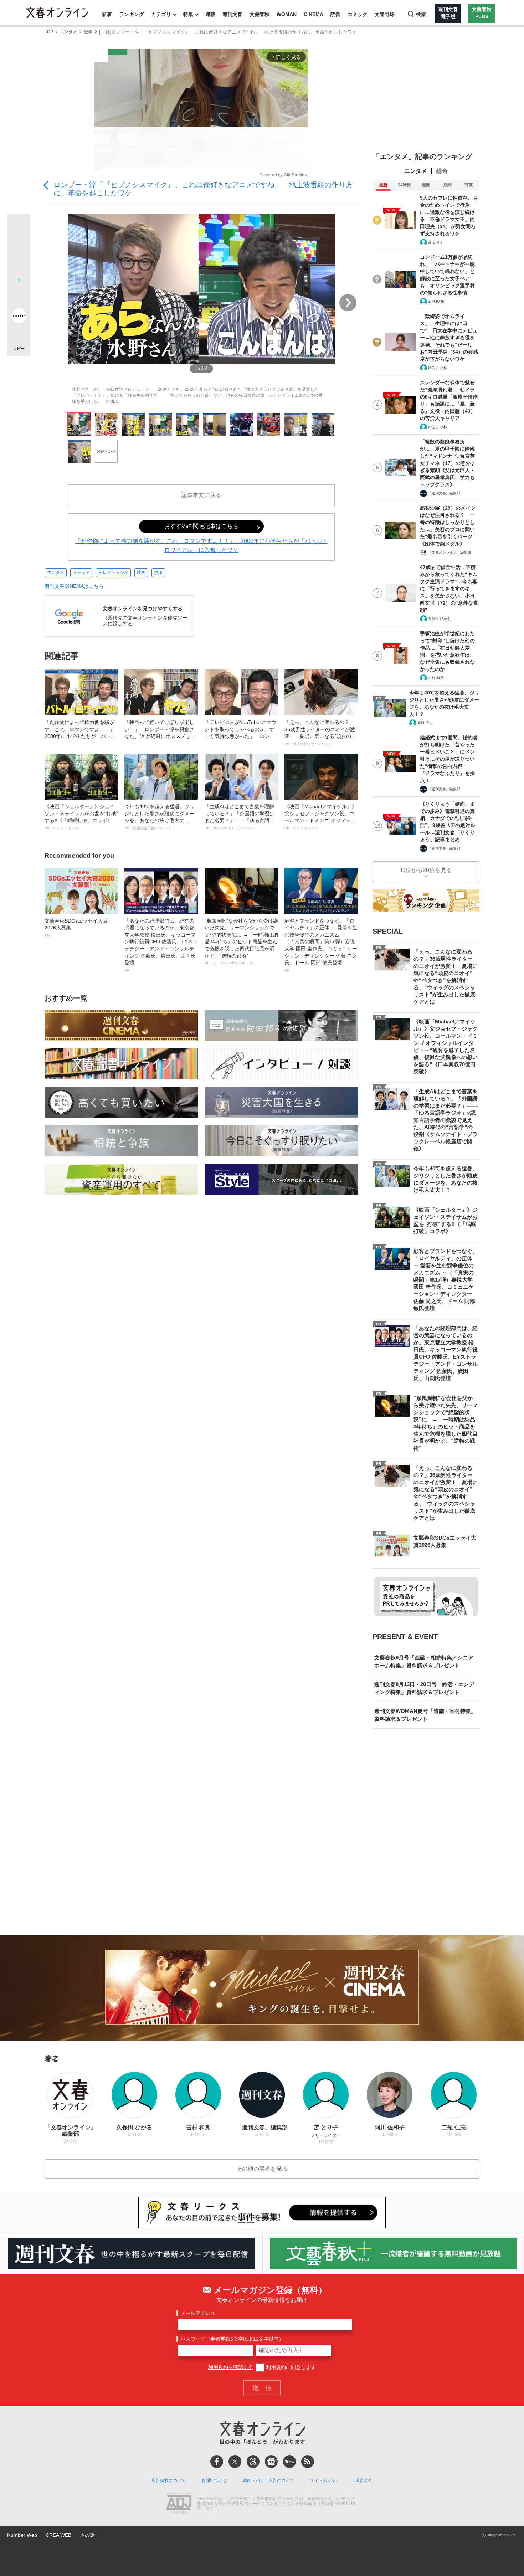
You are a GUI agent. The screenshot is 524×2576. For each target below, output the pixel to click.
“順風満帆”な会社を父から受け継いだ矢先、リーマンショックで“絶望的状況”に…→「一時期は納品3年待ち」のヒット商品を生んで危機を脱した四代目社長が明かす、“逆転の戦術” (241, 942)
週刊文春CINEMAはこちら (74, 586)
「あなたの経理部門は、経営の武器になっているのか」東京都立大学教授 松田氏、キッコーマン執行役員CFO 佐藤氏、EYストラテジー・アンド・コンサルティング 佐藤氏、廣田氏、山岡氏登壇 (161, 945)
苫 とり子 (436, 242)
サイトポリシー (325, 2480)
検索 (421, 14)
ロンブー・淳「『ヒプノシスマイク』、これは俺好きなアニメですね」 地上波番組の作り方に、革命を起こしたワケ (203, 189)
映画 (141, 573)
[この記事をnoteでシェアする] (19, 317)
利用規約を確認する (231, 2367)
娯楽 (158, 573)
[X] (235, 2462)
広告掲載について (169, 2480)
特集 (188, 14)
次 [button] (348, 303)
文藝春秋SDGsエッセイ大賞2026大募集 (76, 928)
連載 (210, 14)
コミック (358, 14)
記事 (88, 32)
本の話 (87, 2535)
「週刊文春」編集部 (444, 493)
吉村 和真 (436, 678)
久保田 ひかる (439, 619)
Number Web (22, 2535)
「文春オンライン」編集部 (449, 552)
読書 (335, 14)
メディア (81, 573)
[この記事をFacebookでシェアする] (19, 250)
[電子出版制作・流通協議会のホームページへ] (179, 2504)
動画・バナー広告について (268, 2480)
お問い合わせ (214, 2480)
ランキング (132, 14)
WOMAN (287, 14)
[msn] (289, 2462)
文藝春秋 (260, 14)
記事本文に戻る (201, 495)
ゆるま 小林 (438, 368)
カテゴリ (161, 14)
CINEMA (314, 14)
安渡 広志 (425, 723)
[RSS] (308, 2462)
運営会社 (364, 2480)
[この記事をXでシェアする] (19, 228)
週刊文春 (232, 14)
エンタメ (68, 32)
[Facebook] (217, 2462)
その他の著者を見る (262, 2169)
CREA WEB (58, 2535)
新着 (107, 14)
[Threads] (253, 2462)
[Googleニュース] (271, 2462)
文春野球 (385, 14)
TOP (49, 32)
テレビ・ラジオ (113, 573)
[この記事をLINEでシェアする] (19, 296)
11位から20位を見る (426, 870)
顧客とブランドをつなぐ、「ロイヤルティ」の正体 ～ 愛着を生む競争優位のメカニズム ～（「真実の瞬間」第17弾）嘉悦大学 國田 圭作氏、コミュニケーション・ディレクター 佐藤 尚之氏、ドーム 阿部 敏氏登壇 (321, 945)
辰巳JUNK (436, 301)
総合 (442, 171)
